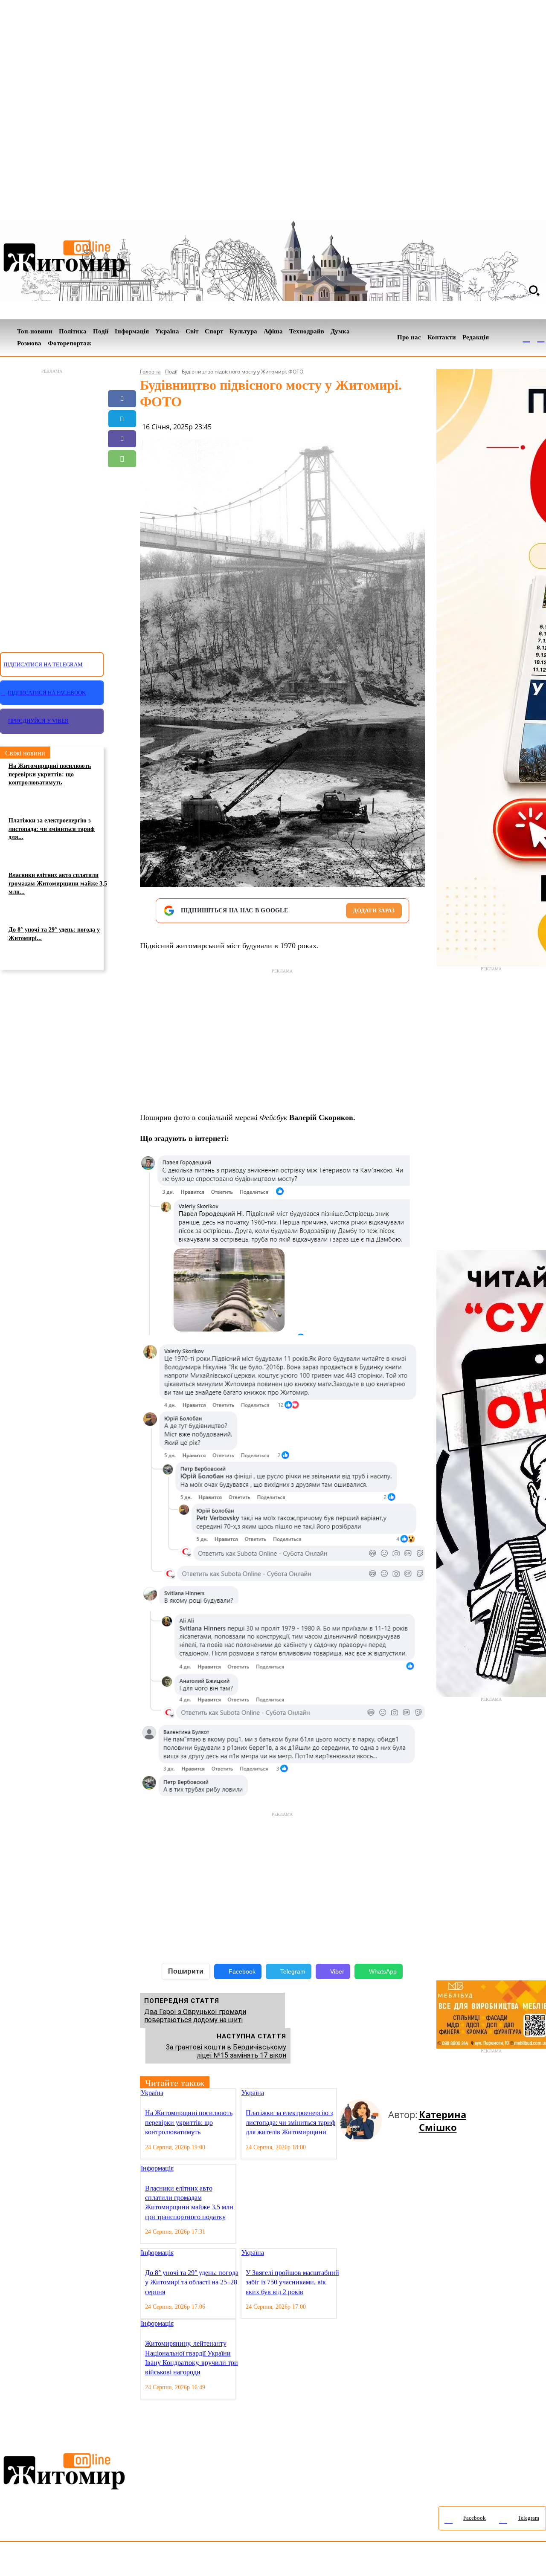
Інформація (157, 2168)
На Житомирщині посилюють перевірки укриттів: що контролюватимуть (50, 774)
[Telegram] (541, 338)
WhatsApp (383, 1971)
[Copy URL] (122, 499)
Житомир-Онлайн (70, 2561)
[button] (534, 290)
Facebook (242, 1971)
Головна (150, 372)
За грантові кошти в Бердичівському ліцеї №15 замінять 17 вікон (226, 2051)
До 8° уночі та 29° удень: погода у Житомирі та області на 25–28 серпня (192, 2282)
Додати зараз (374, 910)
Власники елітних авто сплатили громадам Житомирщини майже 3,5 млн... (58, 883)
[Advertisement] (52, 506)
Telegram (293, 1971)
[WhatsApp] (122, 459)
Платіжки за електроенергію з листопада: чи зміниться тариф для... (52, 829)
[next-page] (349, 2094)
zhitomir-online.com (364, 2561)
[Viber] (122, 439)
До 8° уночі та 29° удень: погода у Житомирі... (54, 934)
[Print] (122, 519)
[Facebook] (526, 338)
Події (171, 372)
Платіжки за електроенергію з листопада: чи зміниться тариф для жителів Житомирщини (290, 2122)
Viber (337, 1971)
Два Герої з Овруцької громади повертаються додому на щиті (195, 2016)
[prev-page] (343, 2094)
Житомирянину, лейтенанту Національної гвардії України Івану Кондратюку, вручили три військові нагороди (192, 2358)
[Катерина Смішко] (364, 2121)
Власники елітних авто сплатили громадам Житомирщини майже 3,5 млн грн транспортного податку (189, 2203)
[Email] (122, 479)
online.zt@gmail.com (470, 2561)
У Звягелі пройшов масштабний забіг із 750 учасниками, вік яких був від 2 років (292, 2282)
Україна (152, 2093)
